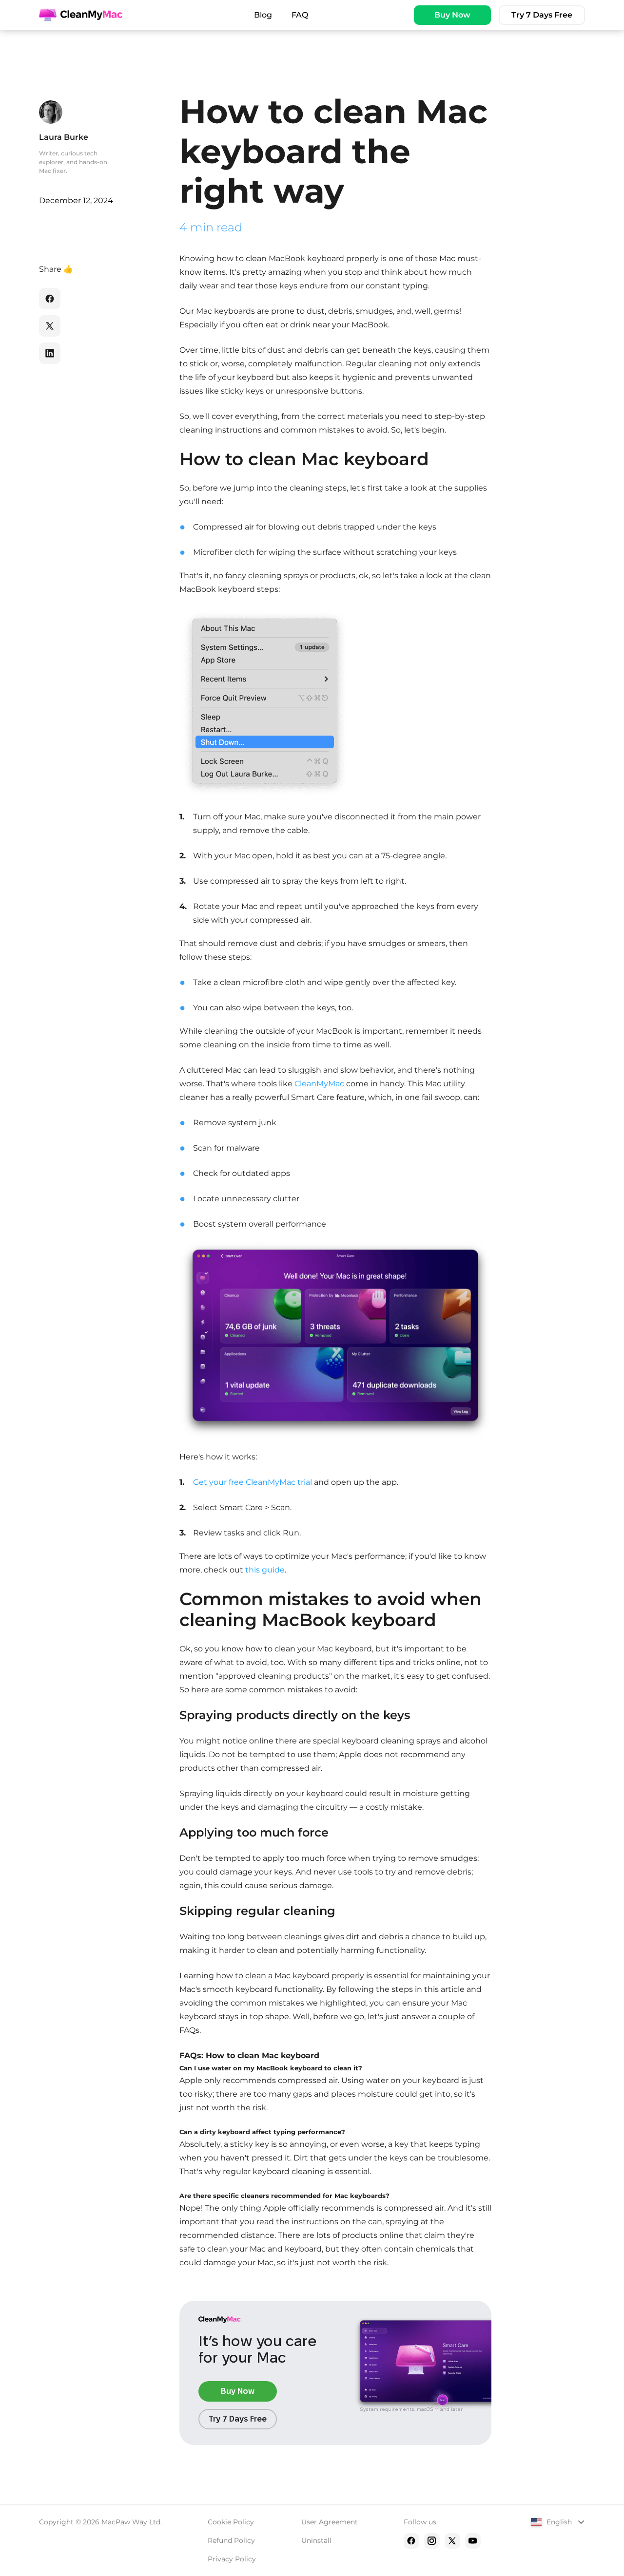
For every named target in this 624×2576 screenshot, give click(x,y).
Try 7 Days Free (542, 15)
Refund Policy (231, 2540)
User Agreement (330, 2522)
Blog (263, 15)
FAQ (300, 15)
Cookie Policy (231, 2522)
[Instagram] (432, 2541)
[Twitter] (452, 2541)
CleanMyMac (319, 1084)
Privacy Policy (232, 2559)
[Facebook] (411, 2541)
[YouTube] (473, 2541)
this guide (265, 1570)
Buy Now (452, 15)
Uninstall (316, 2540)
